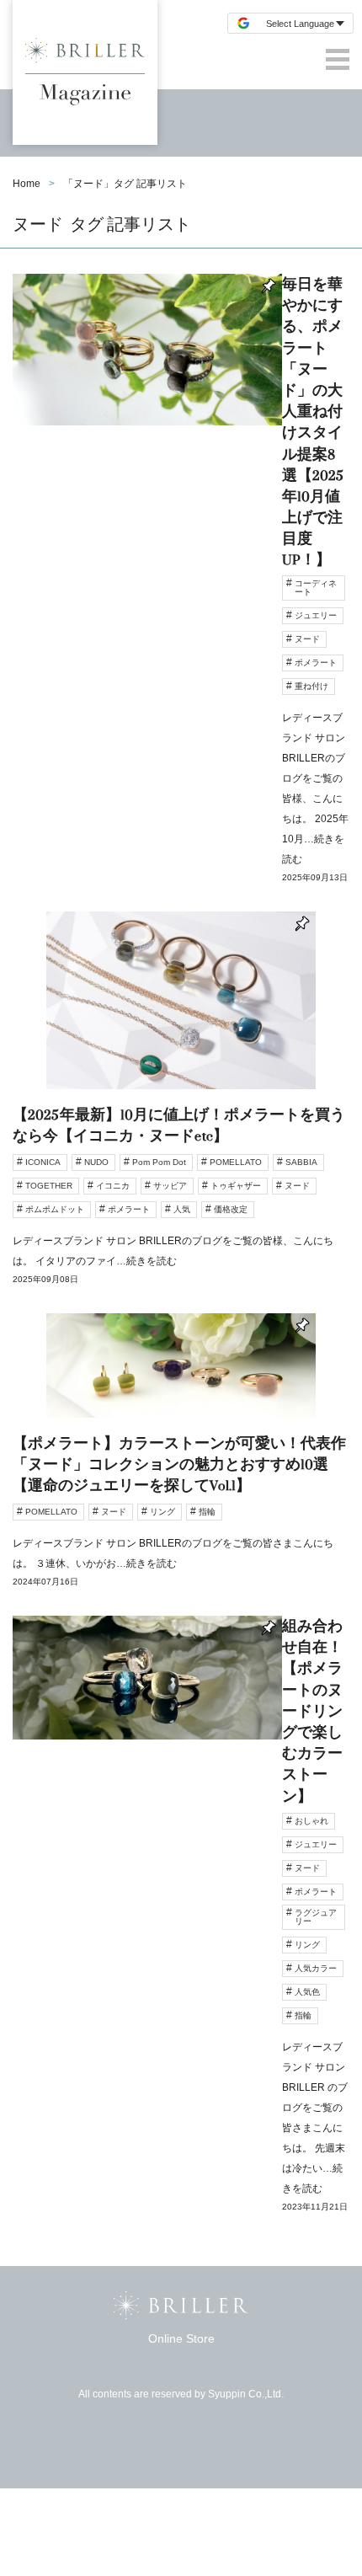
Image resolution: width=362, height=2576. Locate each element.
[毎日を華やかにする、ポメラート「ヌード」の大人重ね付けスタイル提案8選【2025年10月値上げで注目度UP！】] (181, 593)
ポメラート (316, 663)
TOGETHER (49, 1186)
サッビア (170, 1186)
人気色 (307, 1992)
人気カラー (316, 1968)
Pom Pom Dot (159, 1162)
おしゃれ (311, 1821)
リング (162, 1512)
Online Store (181, 2338)
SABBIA (301, 1162)
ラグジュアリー (316, 1917)
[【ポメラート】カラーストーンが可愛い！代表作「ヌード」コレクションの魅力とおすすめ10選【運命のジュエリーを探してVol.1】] (181, 1464)
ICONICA (43, 1162)
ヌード (307, 639)
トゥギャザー (236, 1186)
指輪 (207, 1512)
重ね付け (311, 686)
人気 (182, 1209)
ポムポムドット (55, 1209)
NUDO (96, 1162)
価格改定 (231, 1209)
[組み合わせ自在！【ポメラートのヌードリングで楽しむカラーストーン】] (181, 1929)
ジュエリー (316, 615)
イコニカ (113, 1186)
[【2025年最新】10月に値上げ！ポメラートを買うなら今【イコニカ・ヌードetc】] (181, 1112)
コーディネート (316, 588)
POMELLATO (236, 1162)
